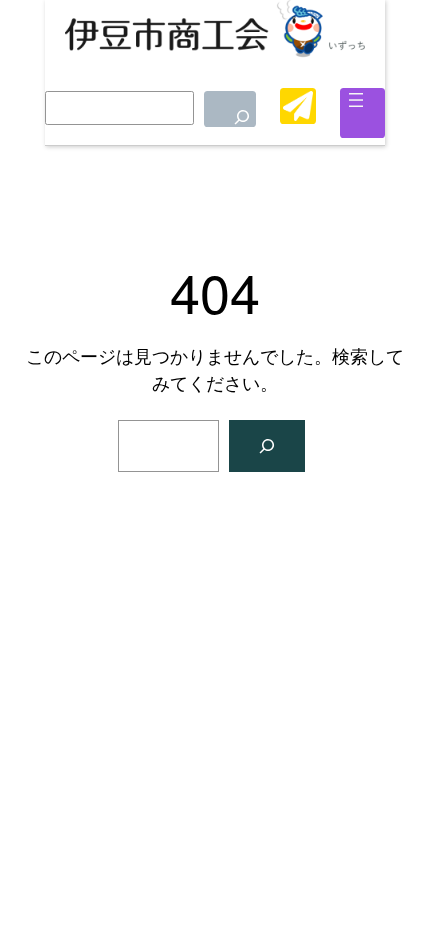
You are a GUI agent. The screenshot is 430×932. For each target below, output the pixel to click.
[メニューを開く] (356, 100)
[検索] (230, 109)
